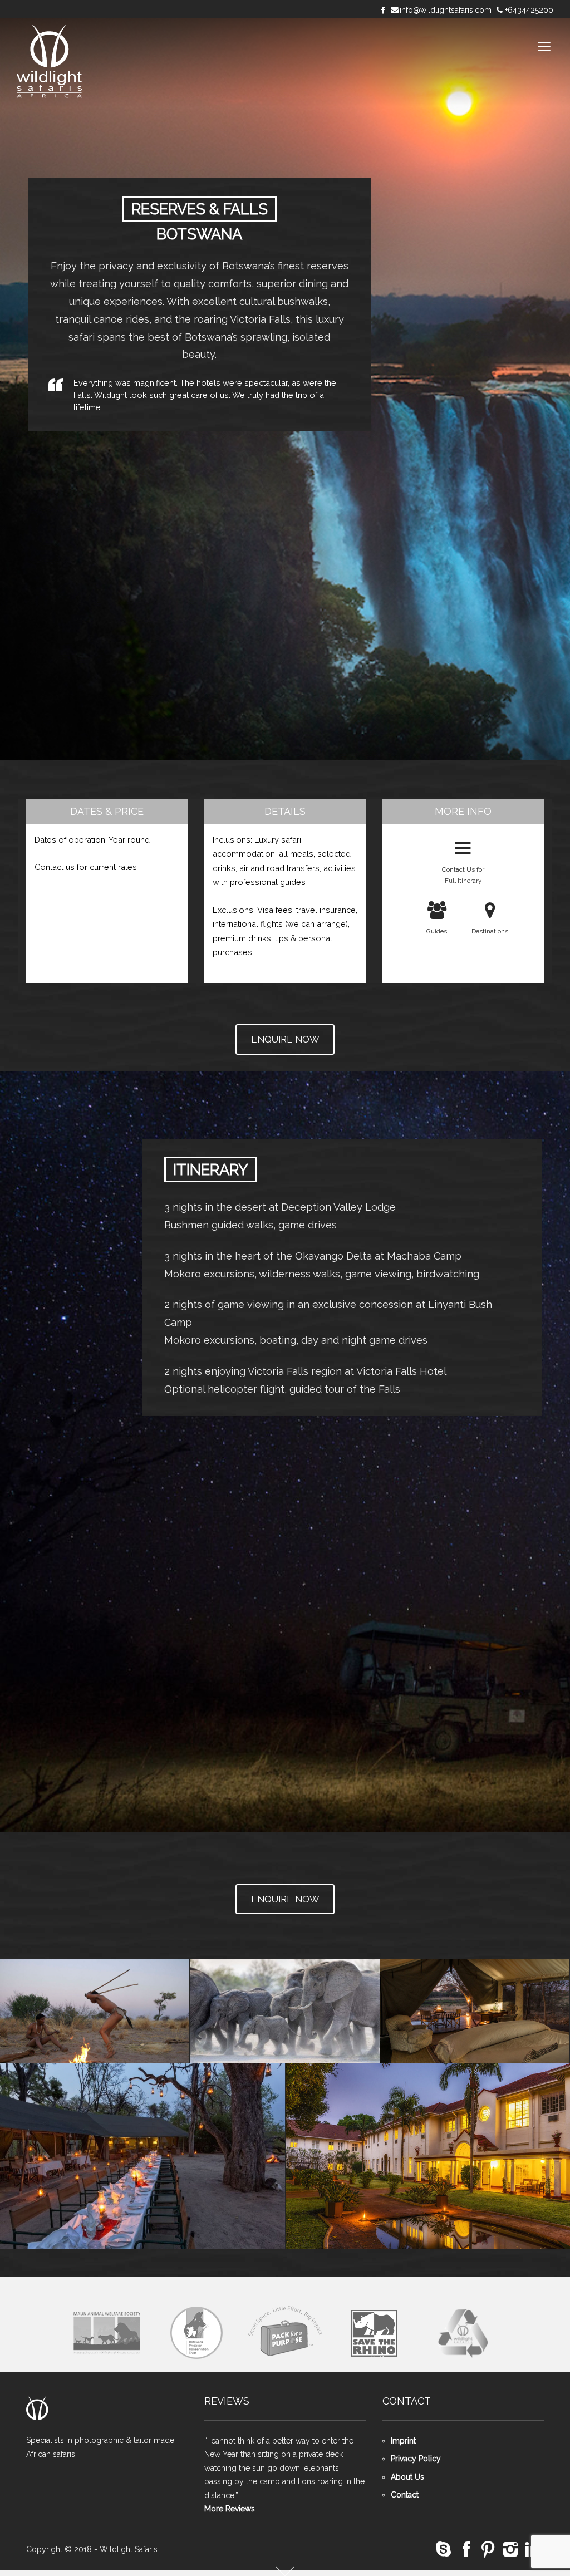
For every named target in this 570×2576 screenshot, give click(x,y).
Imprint (403, 2441)
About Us (407, 2477)
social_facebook (466, 2550)
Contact (405, 2495)
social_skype (444, 2550)
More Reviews (230, 2509)
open (544, 46)
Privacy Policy (416, 2459)
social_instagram (510, 2550)
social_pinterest (488, 2550)
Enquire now (285, 1039)
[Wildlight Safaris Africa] (50, 62)
